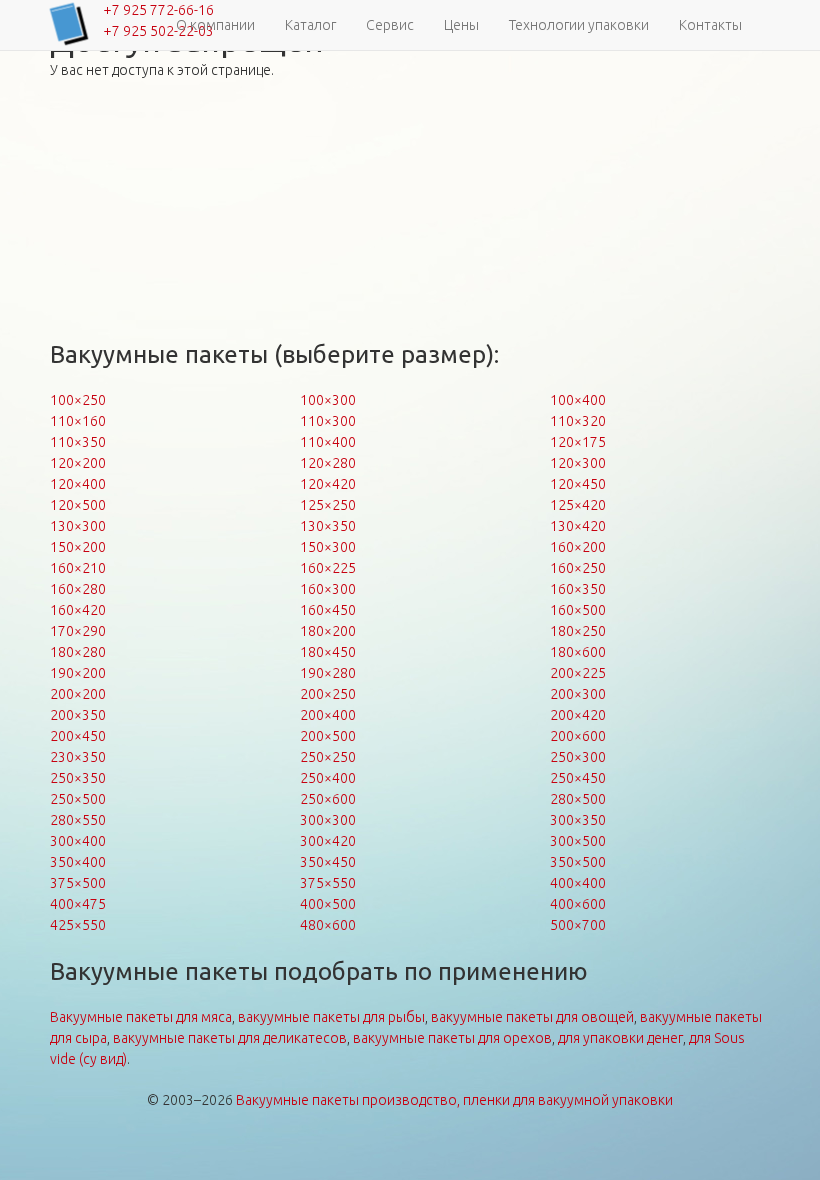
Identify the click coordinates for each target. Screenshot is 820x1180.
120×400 (78, 484)
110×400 (328, 442)
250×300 (578, 757)
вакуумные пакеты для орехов (452, 1038)
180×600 (578, 652)
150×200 (78, 547)
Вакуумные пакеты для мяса (141, 1017)
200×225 (578, 673)
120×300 (578, 463)
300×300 (328, 820)
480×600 (328, 925)
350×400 (78, 862)
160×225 (328, 568)
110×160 (78, 421)
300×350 (578, 820)
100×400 (578, 400)
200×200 (78, 694)
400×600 (578, 904)
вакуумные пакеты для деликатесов (230, 1038)
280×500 (578, 799)
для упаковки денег (620, 1038)
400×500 (328, 904)
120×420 (328, 484)
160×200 (578, 547)
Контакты (710, 25)
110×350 (78, 442)
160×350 (578, 589)
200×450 (78, 736)
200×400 (328, 715)
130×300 (78, 526)
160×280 (78, 589)
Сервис (390, 25)
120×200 (78, 463)
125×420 (578, 505)
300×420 (328, 841)
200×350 (78, 715)
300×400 (78, 841)
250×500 (78, 799)
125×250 (328, 505)
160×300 (328, 589)
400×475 (78, 904)
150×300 (328, 547)
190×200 (78, 673)
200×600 (578, 736)
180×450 (328, 652)
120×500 (78, 505)
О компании (215, 25)
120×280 (328, 463)
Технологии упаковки (579, 25)
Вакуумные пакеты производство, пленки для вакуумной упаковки (454, 1100)
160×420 (78, 610)
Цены (461, 25)
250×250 (328, 757)
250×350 (78, 778)
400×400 (578, 883)
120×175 (578, 442)
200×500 (328, 736)
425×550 (78, 925)
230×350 (78, 757)
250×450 (578, 778)
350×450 (328, 862)
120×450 (578, 484)
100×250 (78, 400)
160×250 (578, 568)
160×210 (78, 568)
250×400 (328, 778)
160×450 (328, 610)
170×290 (78, 631)
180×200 (328, 631)
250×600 (328, 799)
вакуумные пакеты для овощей (532, 1017)
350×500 (578, 862)
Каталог (310, 25)
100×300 (328, 400)
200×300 (578, 694)
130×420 (578, 526)
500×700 (578, 925)
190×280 (328, 673)
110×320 (578, 421)
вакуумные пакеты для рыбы (331, 1017)
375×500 (78, 883)
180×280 (78, 652)
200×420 (578, 715)
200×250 (328, 694)
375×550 (328, 883)
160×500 (578, 610)
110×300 (328, 421)
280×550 (78, 820)
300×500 (578, 841)
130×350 (328, 526)
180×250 (578, 631)
